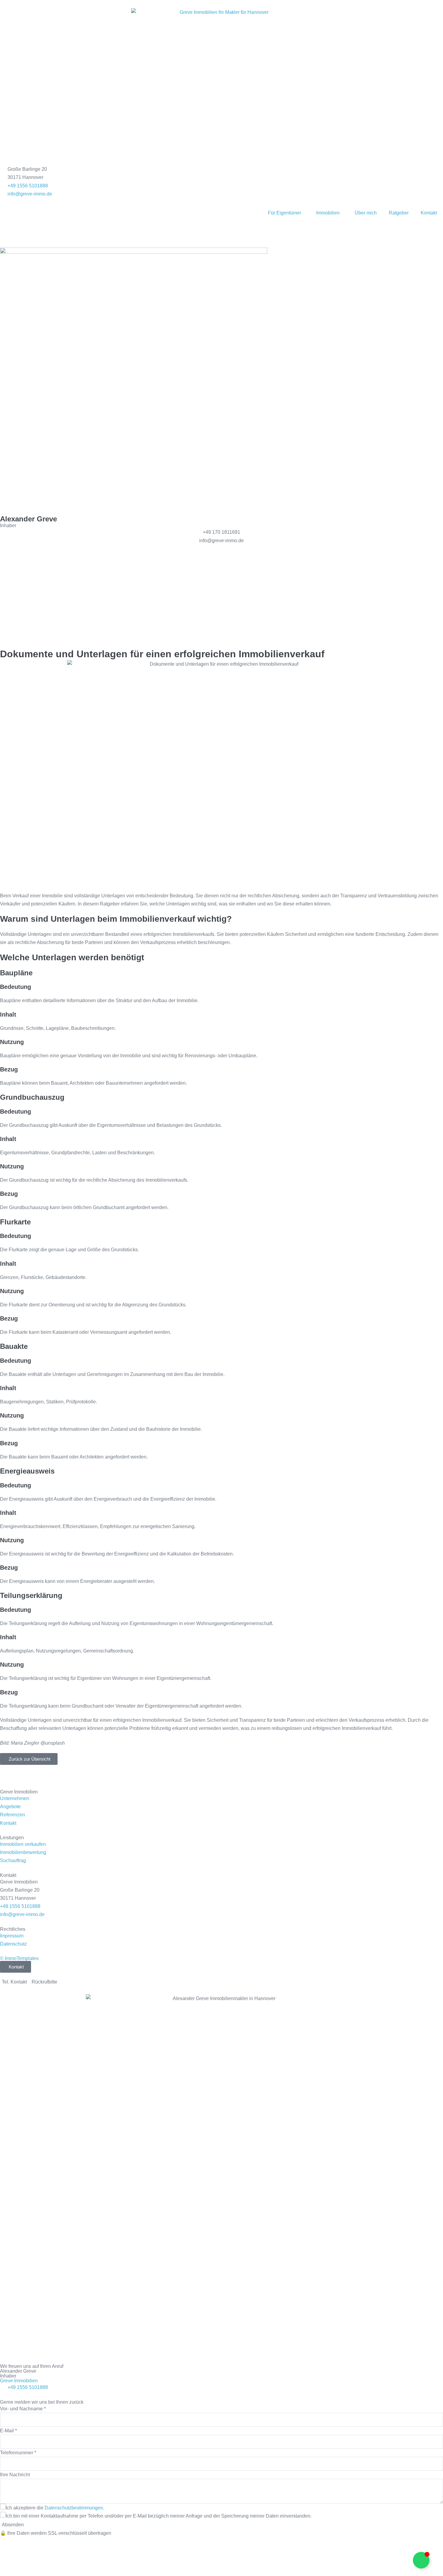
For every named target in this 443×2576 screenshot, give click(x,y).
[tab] (14, 1982)
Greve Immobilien (19, 2381)
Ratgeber (399, 213)
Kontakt (429, 213)
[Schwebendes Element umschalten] (421, 2560)
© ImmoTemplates (19, 1958)
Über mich (366, 213)
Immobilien (328, 213)
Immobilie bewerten (38, 598)
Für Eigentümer (284, 213)
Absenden (13, 2525)
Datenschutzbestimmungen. (74, 2508)
